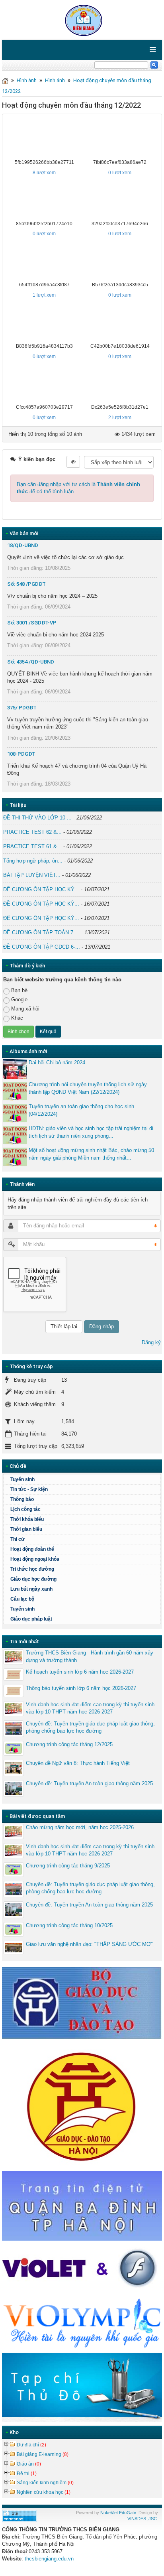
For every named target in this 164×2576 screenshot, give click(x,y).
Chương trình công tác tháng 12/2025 (69, 1744)
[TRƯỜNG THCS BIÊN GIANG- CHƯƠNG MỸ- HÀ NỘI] (82, 19)
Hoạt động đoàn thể (32, 1549)
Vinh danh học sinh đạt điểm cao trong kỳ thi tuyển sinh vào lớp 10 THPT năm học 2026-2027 (90, 1708)
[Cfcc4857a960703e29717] (44, 384)
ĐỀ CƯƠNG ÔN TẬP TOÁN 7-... (41, 933)
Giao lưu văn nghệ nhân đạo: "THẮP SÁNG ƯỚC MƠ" (89, 1944)
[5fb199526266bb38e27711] (44, 139)
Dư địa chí (31, 2445)
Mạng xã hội (25, 1009)
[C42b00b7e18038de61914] (120, 323)
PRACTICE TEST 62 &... (32, 832)
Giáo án (29, 2464)
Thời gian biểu (26, 1529)
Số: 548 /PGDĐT (26, 584)
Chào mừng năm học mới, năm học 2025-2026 (80, 1827)
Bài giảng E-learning (43, 2454)
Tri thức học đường (32, 1569)
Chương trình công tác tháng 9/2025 (68, 1866)
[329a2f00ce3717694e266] (120, 201)
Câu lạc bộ (22, 1599)
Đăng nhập (102, 1326)
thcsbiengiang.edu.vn (49, 2559)
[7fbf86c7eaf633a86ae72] (120, 139)
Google (19, 999)
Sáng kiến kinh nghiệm (45, 2483)
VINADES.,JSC (142, 2519)
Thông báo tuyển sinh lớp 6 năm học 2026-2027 (81, 1688)
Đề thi (27, 2474)
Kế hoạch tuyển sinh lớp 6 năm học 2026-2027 (80, 1672)
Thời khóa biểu (27, 1519)
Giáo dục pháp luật (31, 1619)
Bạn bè (19, 990)
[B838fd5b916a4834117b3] (44, 323)
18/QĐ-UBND (23, 545)
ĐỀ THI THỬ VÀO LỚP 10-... (37, 818)
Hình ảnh (27, 80)
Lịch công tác (25, 1509)
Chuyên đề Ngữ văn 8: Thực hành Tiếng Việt (78, 1763)
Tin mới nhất (24, 1642)
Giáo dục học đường (33, 1579)
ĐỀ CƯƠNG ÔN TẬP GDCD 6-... (42, 947)
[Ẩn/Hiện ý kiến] (73, 462)
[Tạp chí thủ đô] (82, 2387)
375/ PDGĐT (22, 708)
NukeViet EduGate (118, 2513)
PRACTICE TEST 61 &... (32, 846)
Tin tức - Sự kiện (29, 1489)
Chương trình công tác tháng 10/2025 (69, 1925)
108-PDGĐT (21, 754)
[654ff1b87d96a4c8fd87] (44, 262)
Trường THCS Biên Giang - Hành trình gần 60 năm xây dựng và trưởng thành (90, 1656)
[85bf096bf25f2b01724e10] (44, 201)
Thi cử (18, 1539)
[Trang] (5, 80)
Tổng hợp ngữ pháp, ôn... (33, 861)
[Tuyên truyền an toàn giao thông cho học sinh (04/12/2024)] (15, 1113)
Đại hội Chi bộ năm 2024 (57, 1063)
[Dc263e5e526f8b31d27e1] (120, 384)
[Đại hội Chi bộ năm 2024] (15, 1069)
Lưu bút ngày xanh (31, 1589)
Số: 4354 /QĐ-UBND (31, 662)
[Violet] (82, 2269)
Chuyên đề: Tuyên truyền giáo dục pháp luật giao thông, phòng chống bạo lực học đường (90, 1727)
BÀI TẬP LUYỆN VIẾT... (32, 875)
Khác (17, 1018)
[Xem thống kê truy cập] (20, 2516)
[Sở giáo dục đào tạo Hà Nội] (82, 2105)
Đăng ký (151, 1342)
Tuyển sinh (22, 1479)
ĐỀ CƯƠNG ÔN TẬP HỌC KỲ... (41, 889)
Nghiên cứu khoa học (44, 2492)
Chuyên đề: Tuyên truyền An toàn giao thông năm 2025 (89, 1783)
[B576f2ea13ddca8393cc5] (120, 262)
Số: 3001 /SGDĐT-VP (32, 623)
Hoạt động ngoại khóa (35, 1559)
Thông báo (22, 1499)
